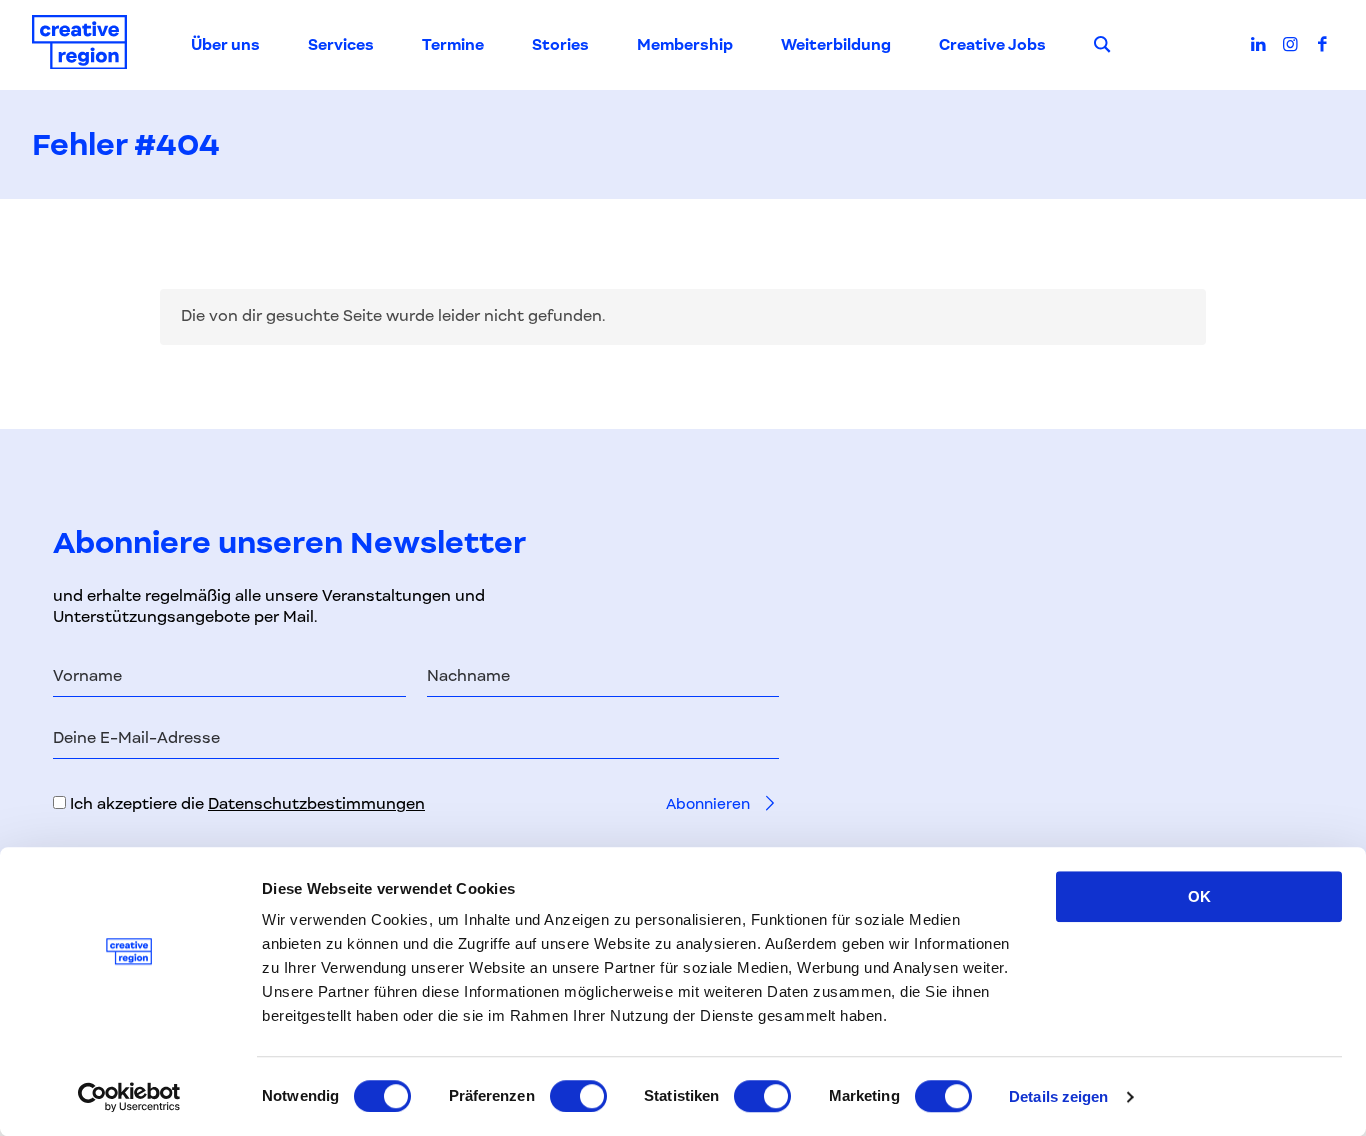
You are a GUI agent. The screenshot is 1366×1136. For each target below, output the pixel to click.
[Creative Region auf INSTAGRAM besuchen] (1291, 44)
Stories (560, 45)
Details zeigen (1058, 1096)
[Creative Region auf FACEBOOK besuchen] (1322, 44)
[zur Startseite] (79, 45)
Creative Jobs (992, 45)
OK (1199, 896)
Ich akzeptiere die (245, 804)
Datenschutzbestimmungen (316, 804)
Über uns (225, 45)
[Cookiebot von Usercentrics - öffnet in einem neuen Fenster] (129, 1097)
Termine (453, 45)
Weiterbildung (836, 45)
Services (341, 45)
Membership (685, 45)
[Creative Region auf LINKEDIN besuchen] (1259, 44)
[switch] (578, 1096)
